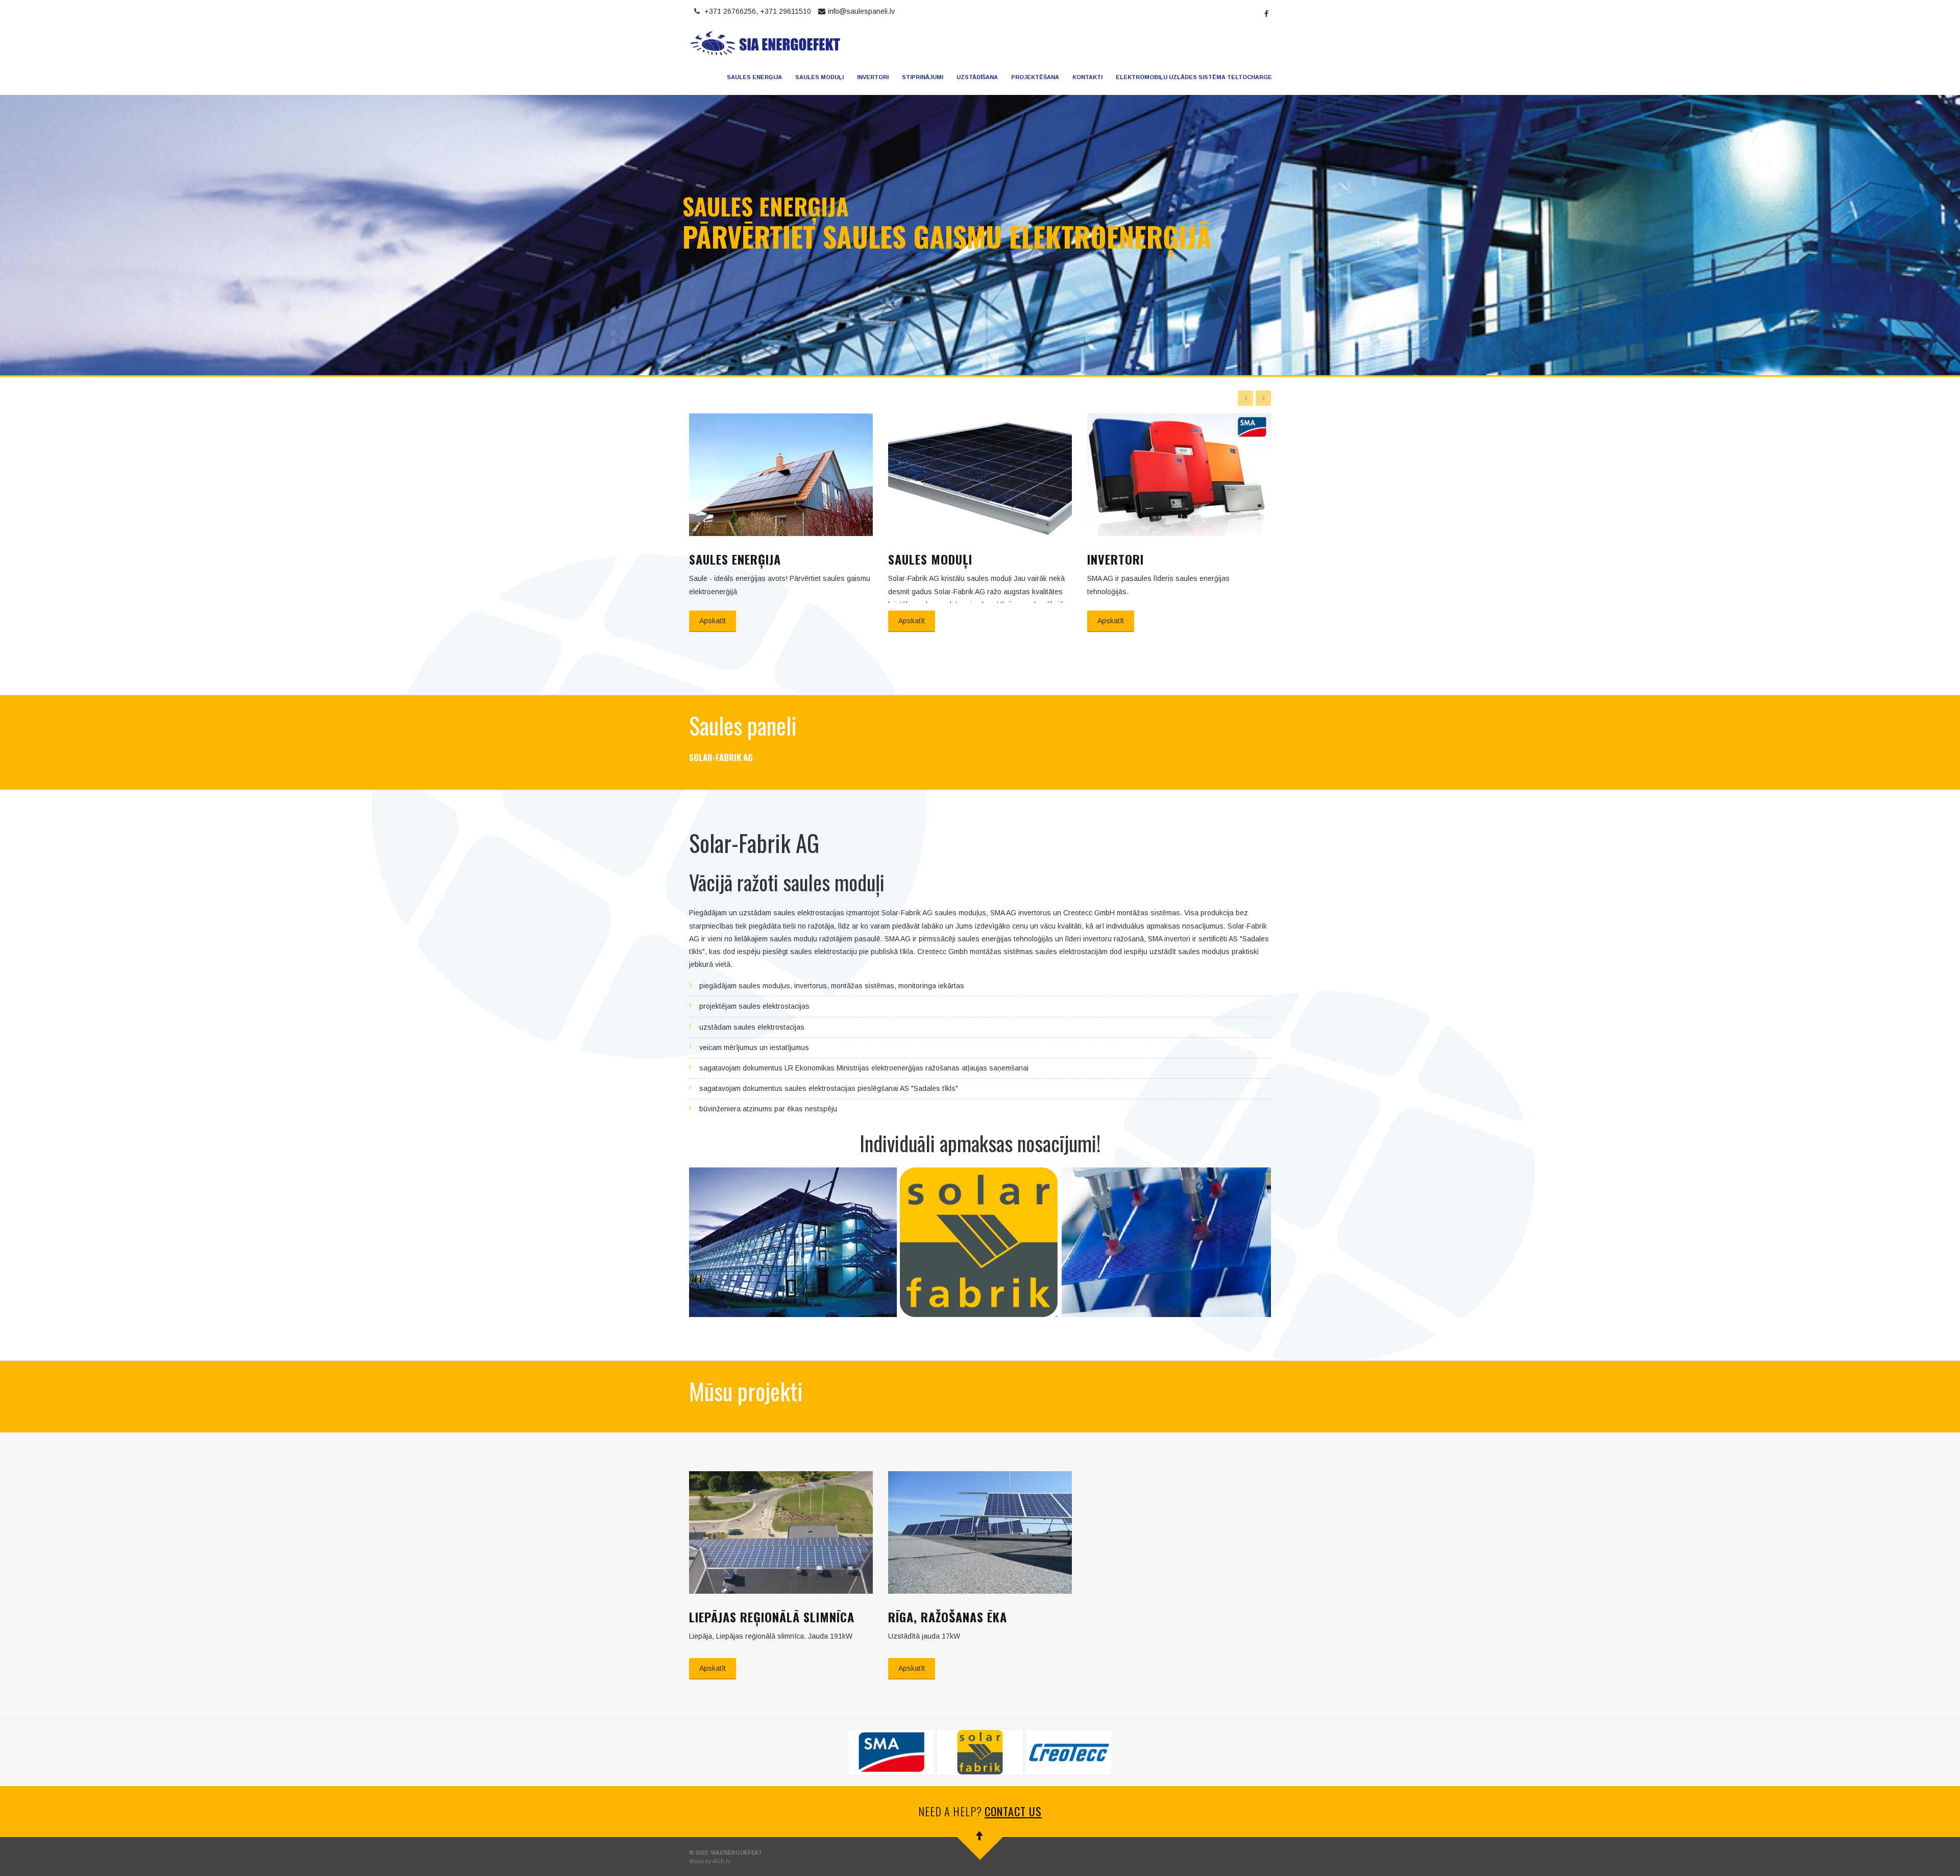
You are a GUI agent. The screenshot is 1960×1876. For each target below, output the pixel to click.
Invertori (873, 77)
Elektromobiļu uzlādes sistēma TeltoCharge (1194, 77)
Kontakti (1087, 77)
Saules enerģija (754, 77)
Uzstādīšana (977, 77)
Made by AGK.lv (710, 1861)
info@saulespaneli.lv (861, 11)
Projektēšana (1035, 77)
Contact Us (1013, 1811)
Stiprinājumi (923, 77)
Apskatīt (713, 621)
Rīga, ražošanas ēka (948, 1617)
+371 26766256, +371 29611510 (758, 11)
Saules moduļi (819, 77)
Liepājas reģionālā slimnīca (772, 1617)
